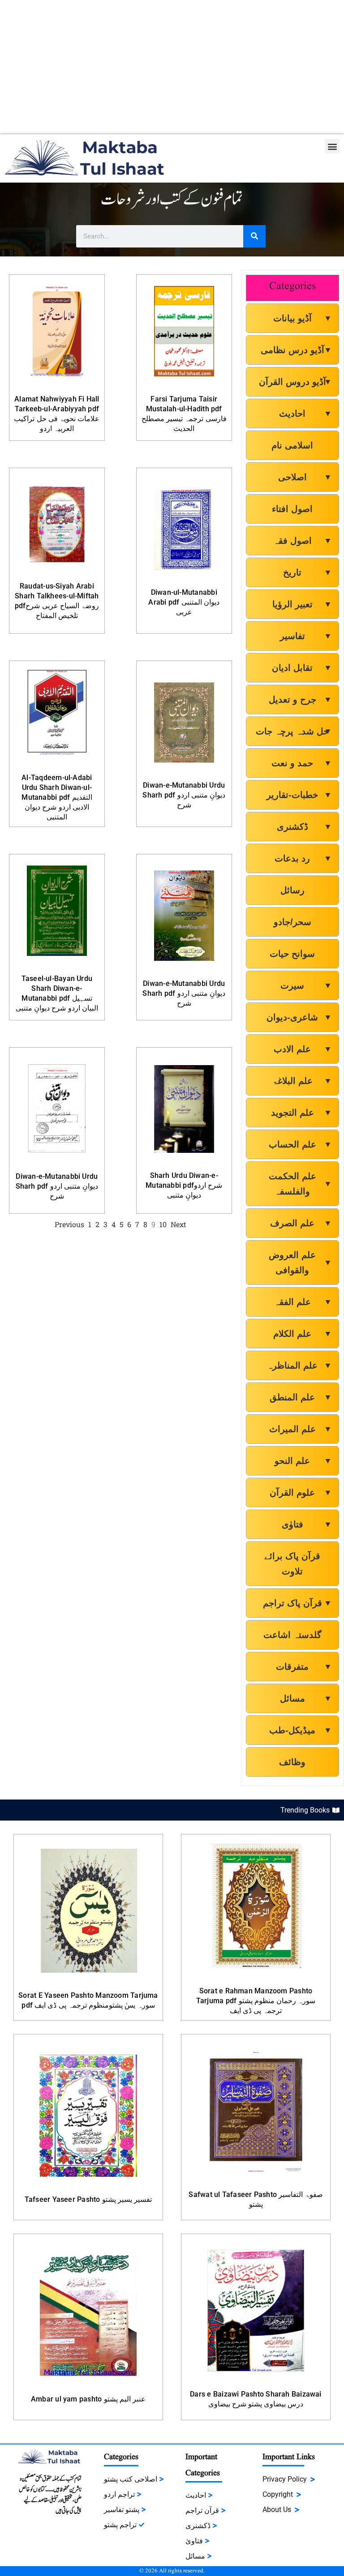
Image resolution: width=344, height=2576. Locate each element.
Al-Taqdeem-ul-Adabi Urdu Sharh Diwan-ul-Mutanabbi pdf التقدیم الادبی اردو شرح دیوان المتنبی (57, 797)
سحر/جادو (292, 922)
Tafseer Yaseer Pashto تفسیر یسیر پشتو (88, 2199)
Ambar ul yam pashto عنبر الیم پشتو (88, 2399)
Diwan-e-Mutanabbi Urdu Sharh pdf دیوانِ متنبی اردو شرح (184, 795)
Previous (69, 1224)
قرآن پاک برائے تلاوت (292, 1564)
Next (178, 1224)
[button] (332, 146)
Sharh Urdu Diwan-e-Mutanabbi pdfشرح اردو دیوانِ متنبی (184, 1185)
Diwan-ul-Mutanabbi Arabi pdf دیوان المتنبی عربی (184, 602)
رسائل (292, 890)
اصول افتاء (292, 509)
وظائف (292, 1762)
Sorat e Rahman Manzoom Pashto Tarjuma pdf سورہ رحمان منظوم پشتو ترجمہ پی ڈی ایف (256, 2001)
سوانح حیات (292, 954)
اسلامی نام (292, 445)
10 (163, 1224)
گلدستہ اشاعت (292, 1635)
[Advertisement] (172, 67)
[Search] (254, 236)
